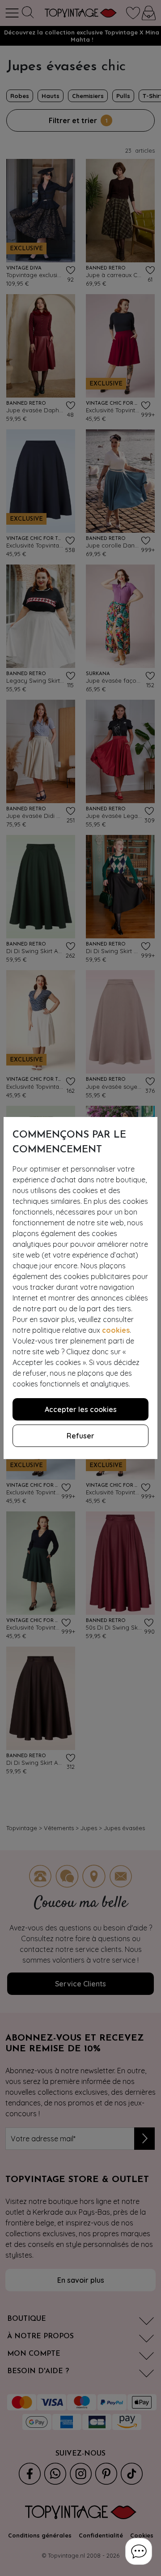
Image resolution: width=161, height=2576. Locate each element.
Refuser (80, 1436)
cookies (116, 1330)
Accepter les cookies (81, 1409)
